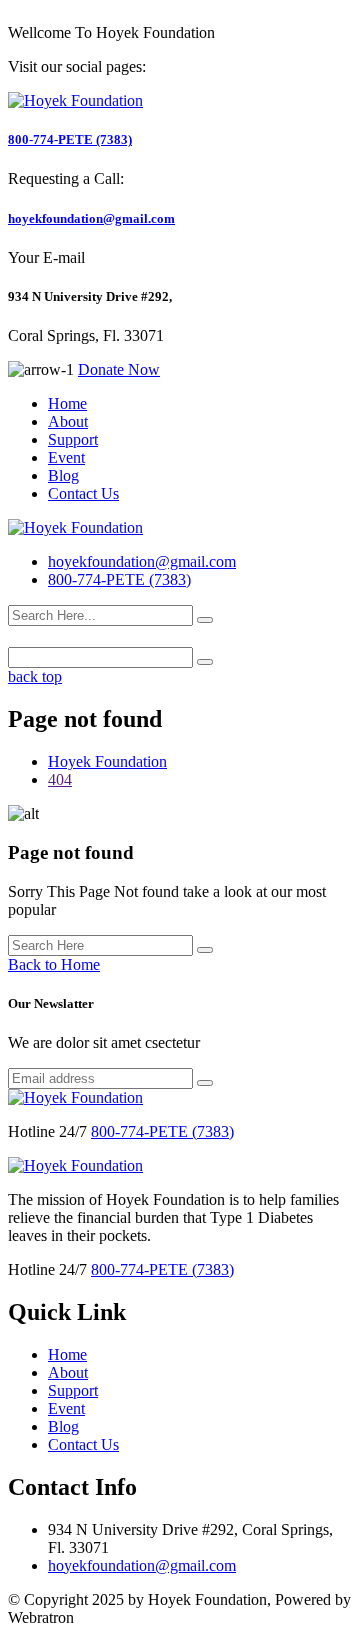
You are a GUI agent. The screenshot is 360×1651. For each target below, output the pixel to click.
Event (66, 457)
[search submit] (205, 620)
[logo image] (75, 528)
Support (73, 439)
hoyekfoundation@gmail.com (91, 218)
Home (67, 403)
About (68, 421)
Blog (63, 475)
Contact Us (83, 493)
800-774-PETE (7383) (70, 139)
